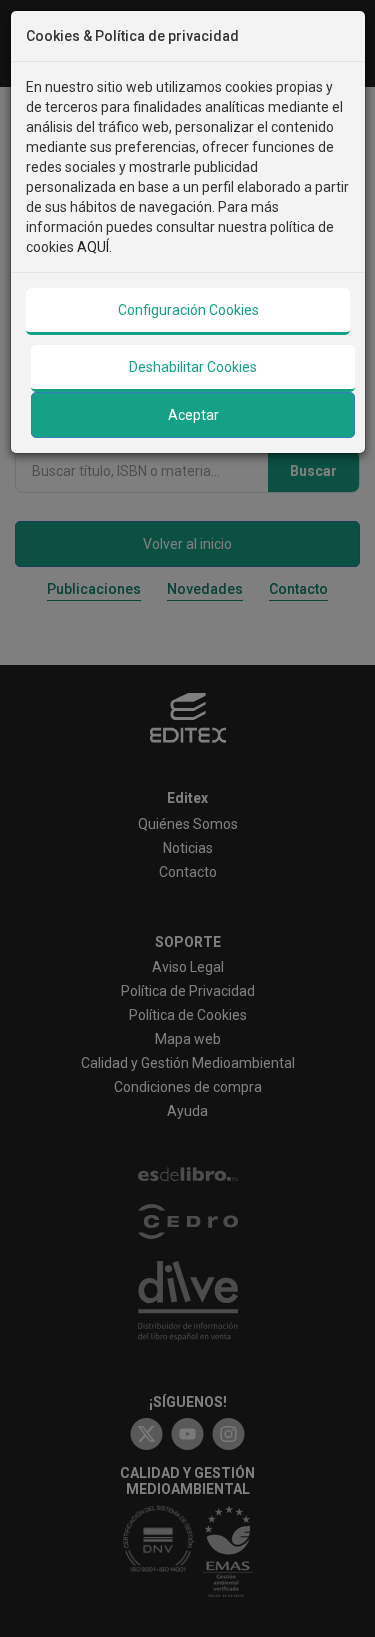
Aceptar (193, 415)
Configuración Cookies (188, 310)
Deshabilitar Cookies (193, 367)
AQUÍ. (94, 247)
